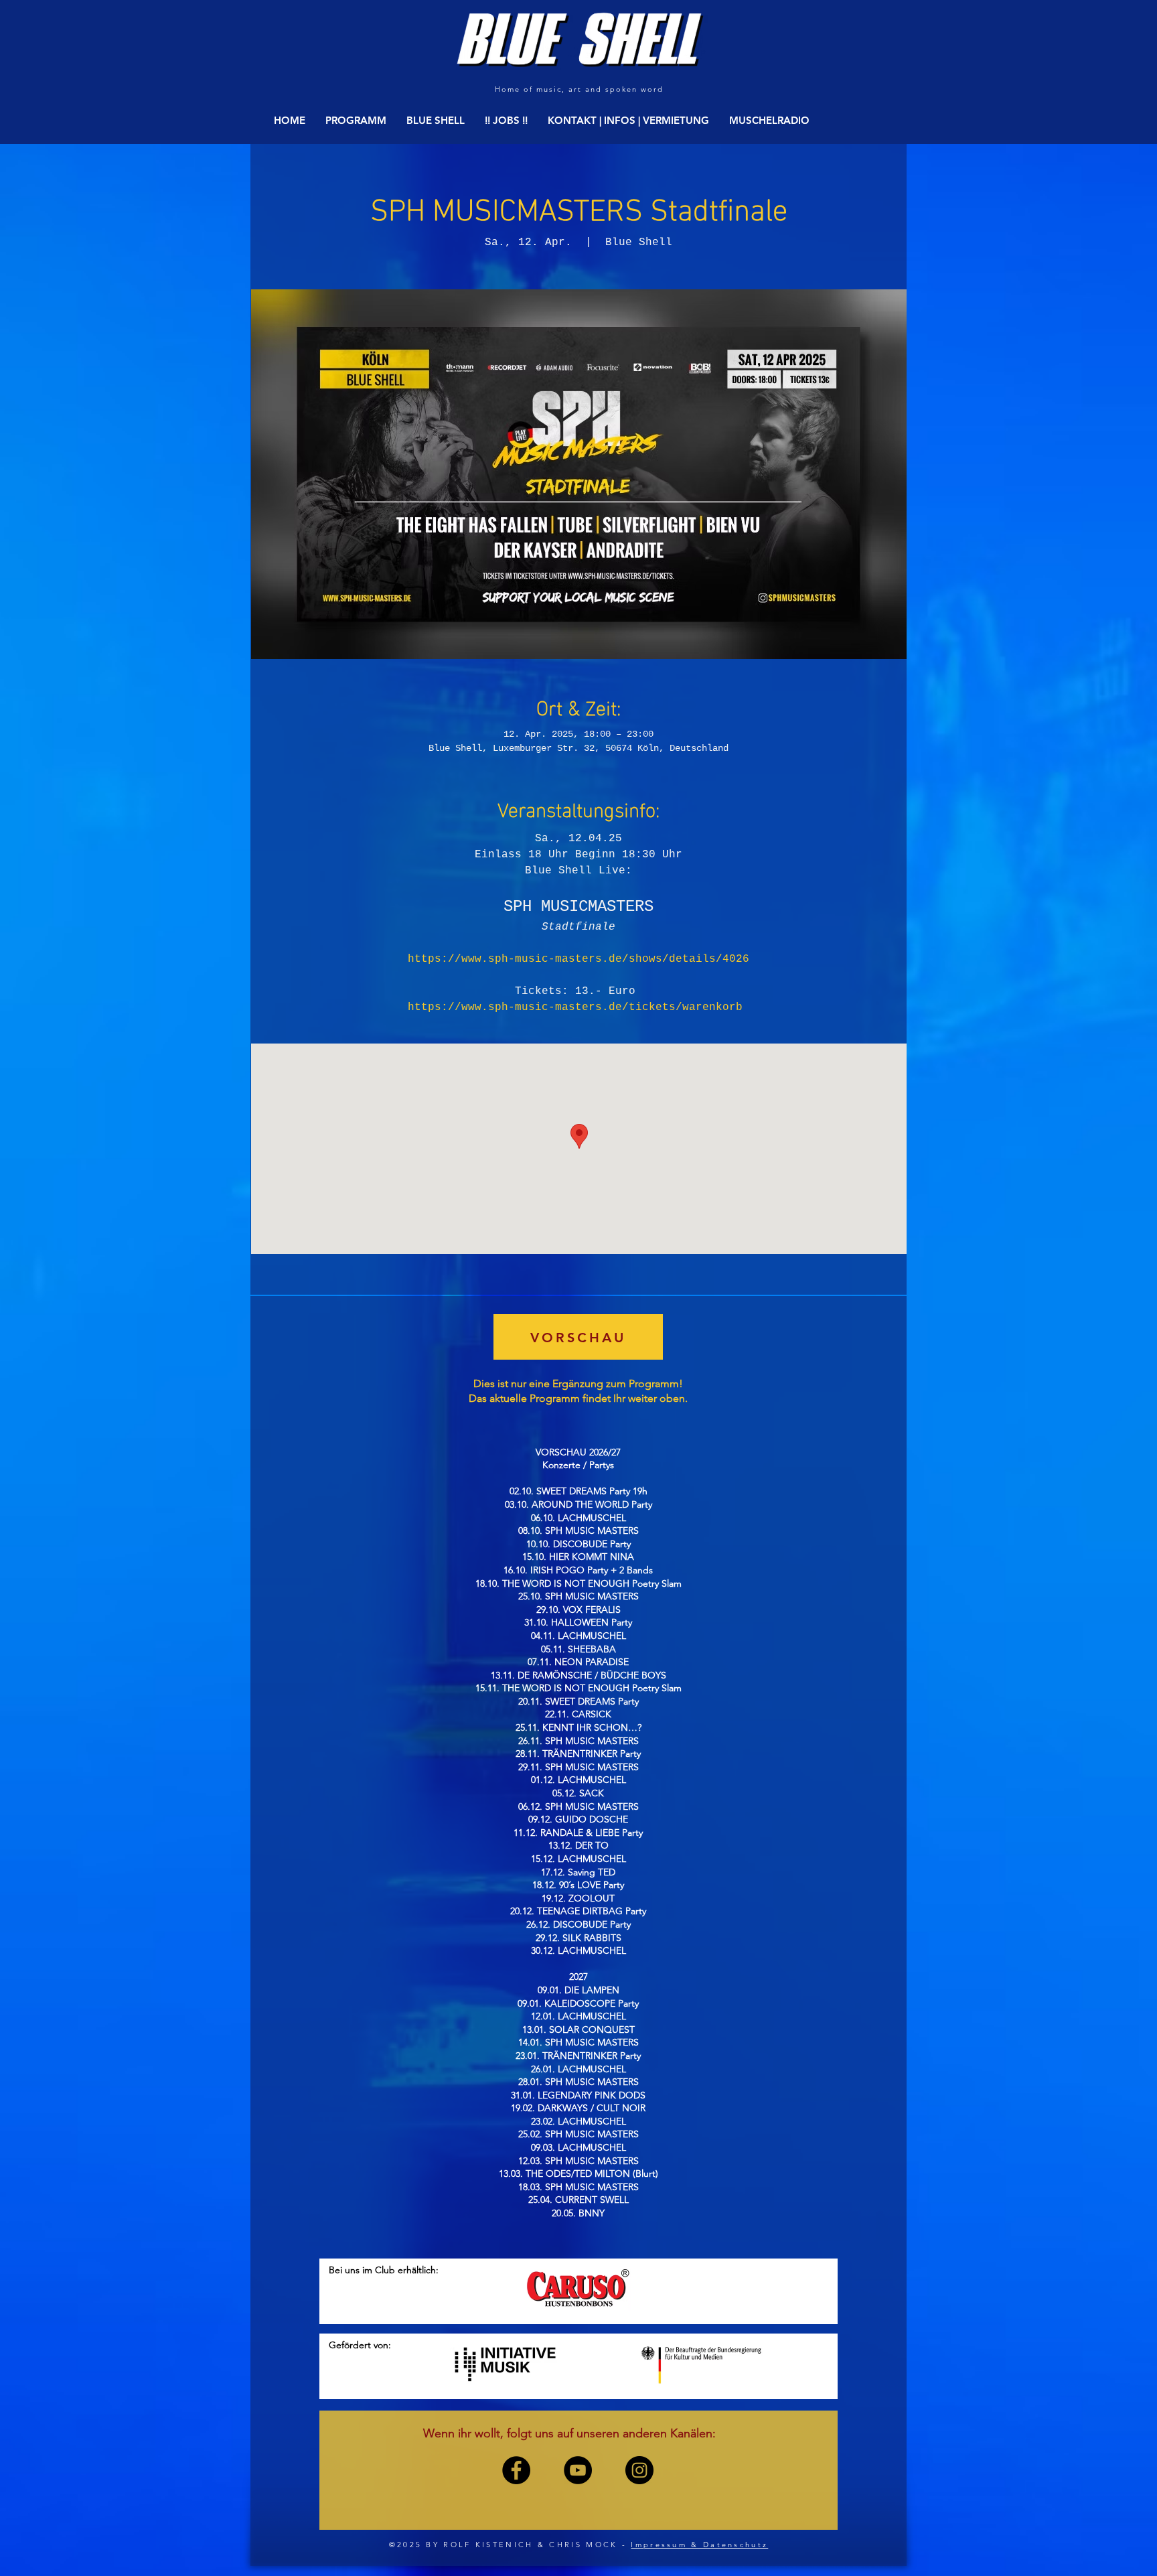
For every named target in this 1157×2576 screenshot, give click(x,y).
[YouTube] (578, 2470)
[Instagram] (639, 2470)
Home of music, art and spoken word (579, 89)
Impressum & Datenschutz (699, 2545)
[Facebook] (516, 2470)
